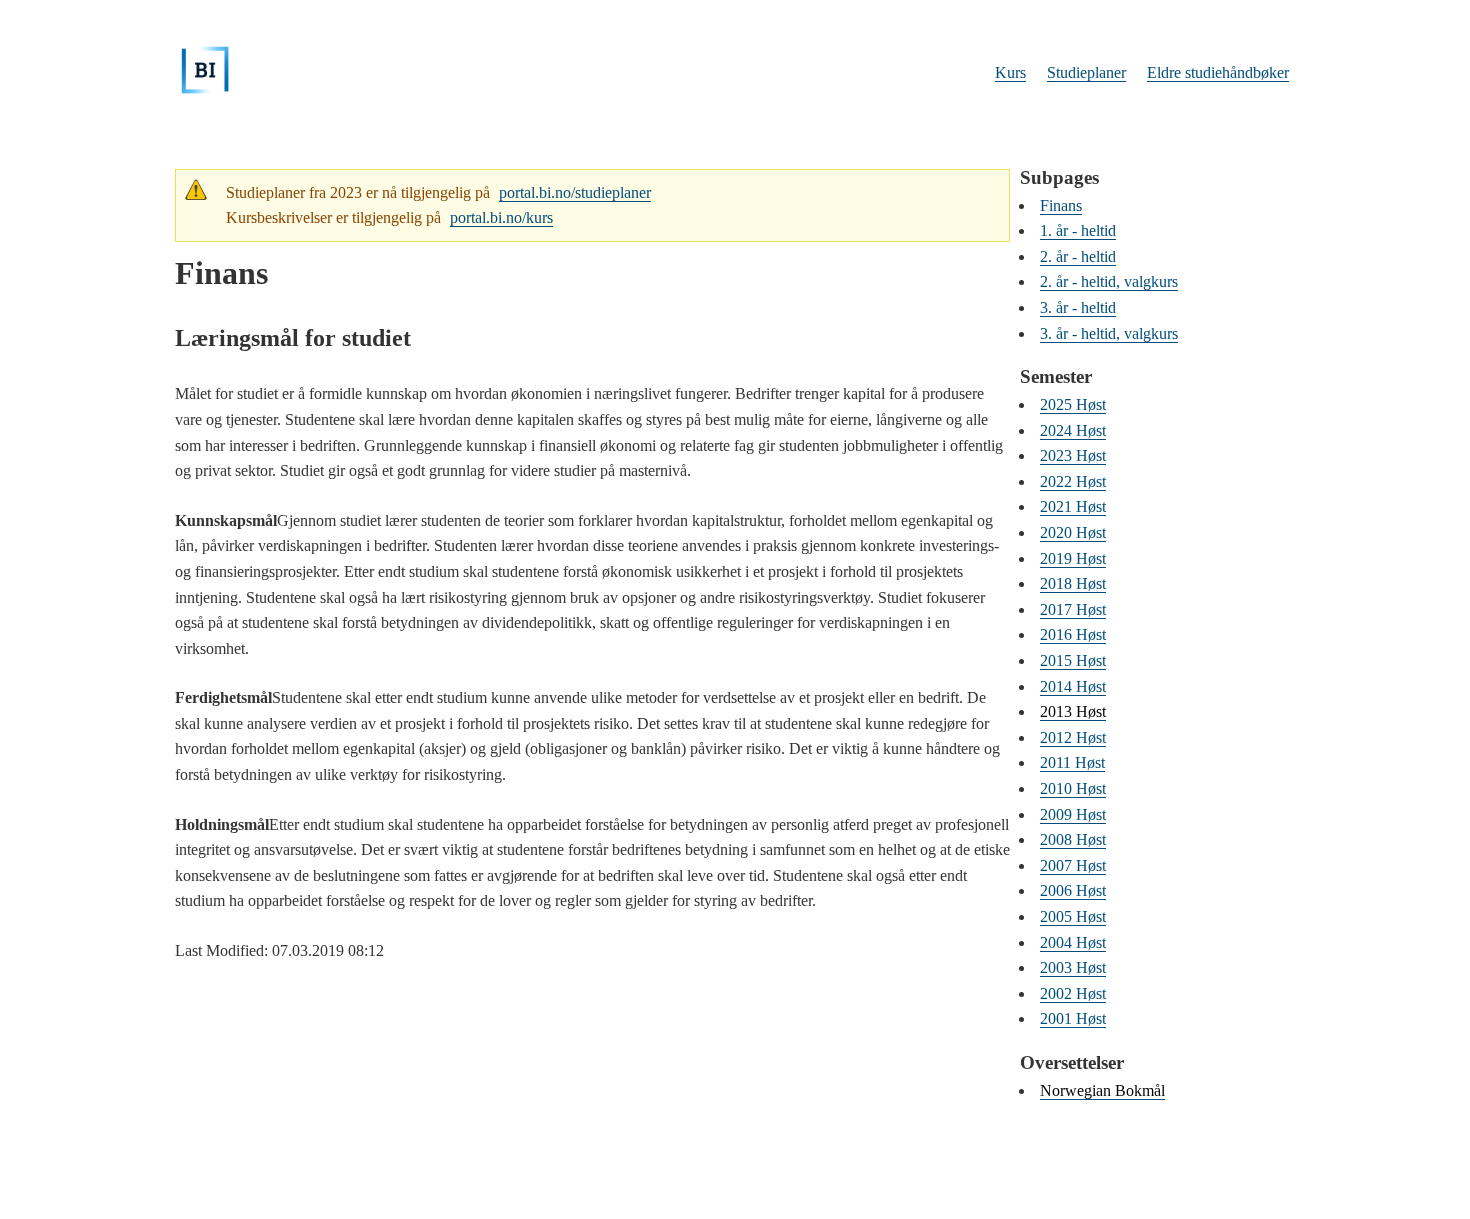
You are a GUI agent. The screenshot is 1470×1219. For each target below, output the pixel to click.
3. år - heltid (1078, 307)
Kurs (1010, 72)
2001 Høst (1073, 1018)
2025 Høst (1073, 404)
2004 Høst (1073, 942)
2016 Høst (1073, 634)
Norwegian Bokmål (1102, 1090)
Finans (1061, 205)
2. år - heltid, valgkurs (1109, 281)
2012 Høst (1073, 737)
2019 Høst (1073, 558)
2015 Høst (1073, 660)
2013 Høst (1073, 711)
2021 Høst (1073, 506)
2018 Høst (1073, 583)
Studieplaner (1086, 72)
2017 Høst (1073, 609)
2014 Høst (1073, 686)
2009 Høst (1073, 814)
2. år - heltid (1078, 256)
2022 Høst (1073, 481)
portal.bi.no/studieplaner (575, 192)
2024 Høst (1073, 430)
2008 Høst (1073, 839)
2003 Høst (1073, 967)
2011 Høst (1072, 762)
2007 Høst (1073, 865)
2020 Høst (1073, 532)
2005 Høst (1073, 916)
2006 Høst (1073, 890)
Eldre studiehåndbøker (1218, 72)
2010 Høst (1073, 788)
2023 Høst (1073, 455)
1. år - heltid (1078, 230)
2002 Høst (1073, 993)
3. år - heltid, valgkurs (1109, 333)
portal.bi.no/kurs (501, 217)
